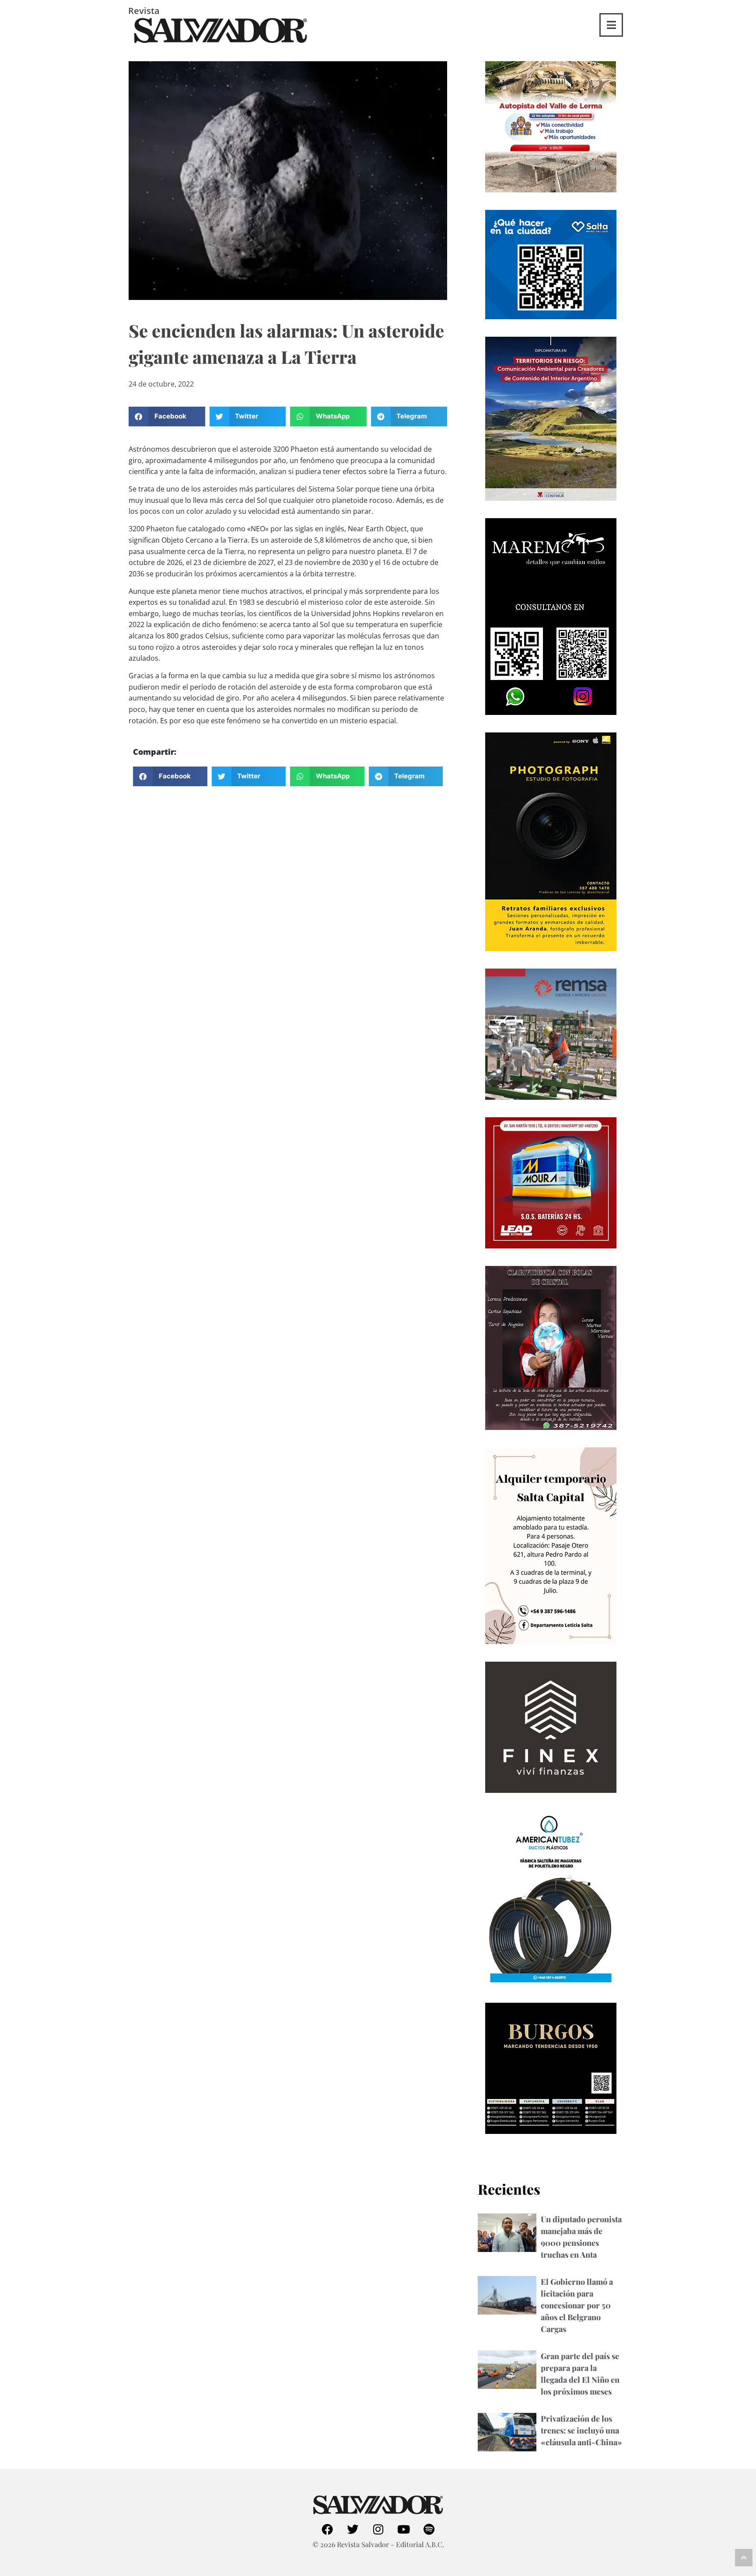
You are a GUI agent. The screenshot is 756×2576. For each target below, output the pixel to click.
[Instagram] (378, 2529)
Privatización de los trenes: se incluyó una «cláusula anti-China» (581, 2430)
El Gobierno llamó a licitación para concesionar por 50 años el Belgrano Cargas (577, 2305)
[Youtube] (403, 2529)
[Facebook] (327, 2529)
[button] (167, 417)
